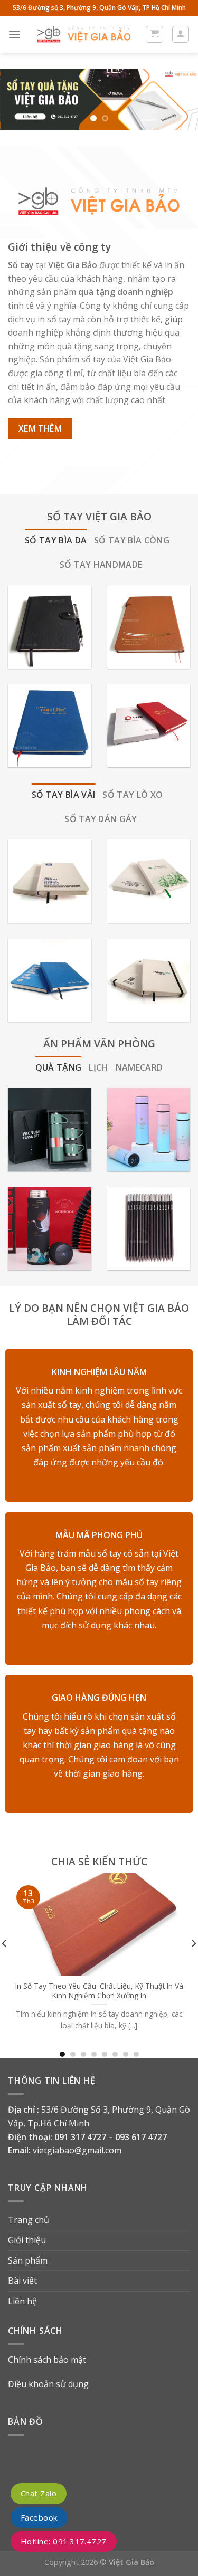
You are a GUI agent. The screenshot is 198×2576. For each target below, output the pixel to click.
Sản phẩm (28, 2260)
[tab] (56, 541)
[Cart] (154, 34)
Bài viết (22, 2281)
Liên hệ (22, 2301)
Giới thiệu (27, 2240)
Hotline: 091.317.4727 (64, 2541)
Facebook (39, 2517)
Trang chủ (29, 2220)
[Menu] (14, 34)
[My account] (181, 34)
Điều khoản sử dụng (48, 2384)
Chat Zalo (39, 2493)
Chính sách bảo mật (47, 2360)
